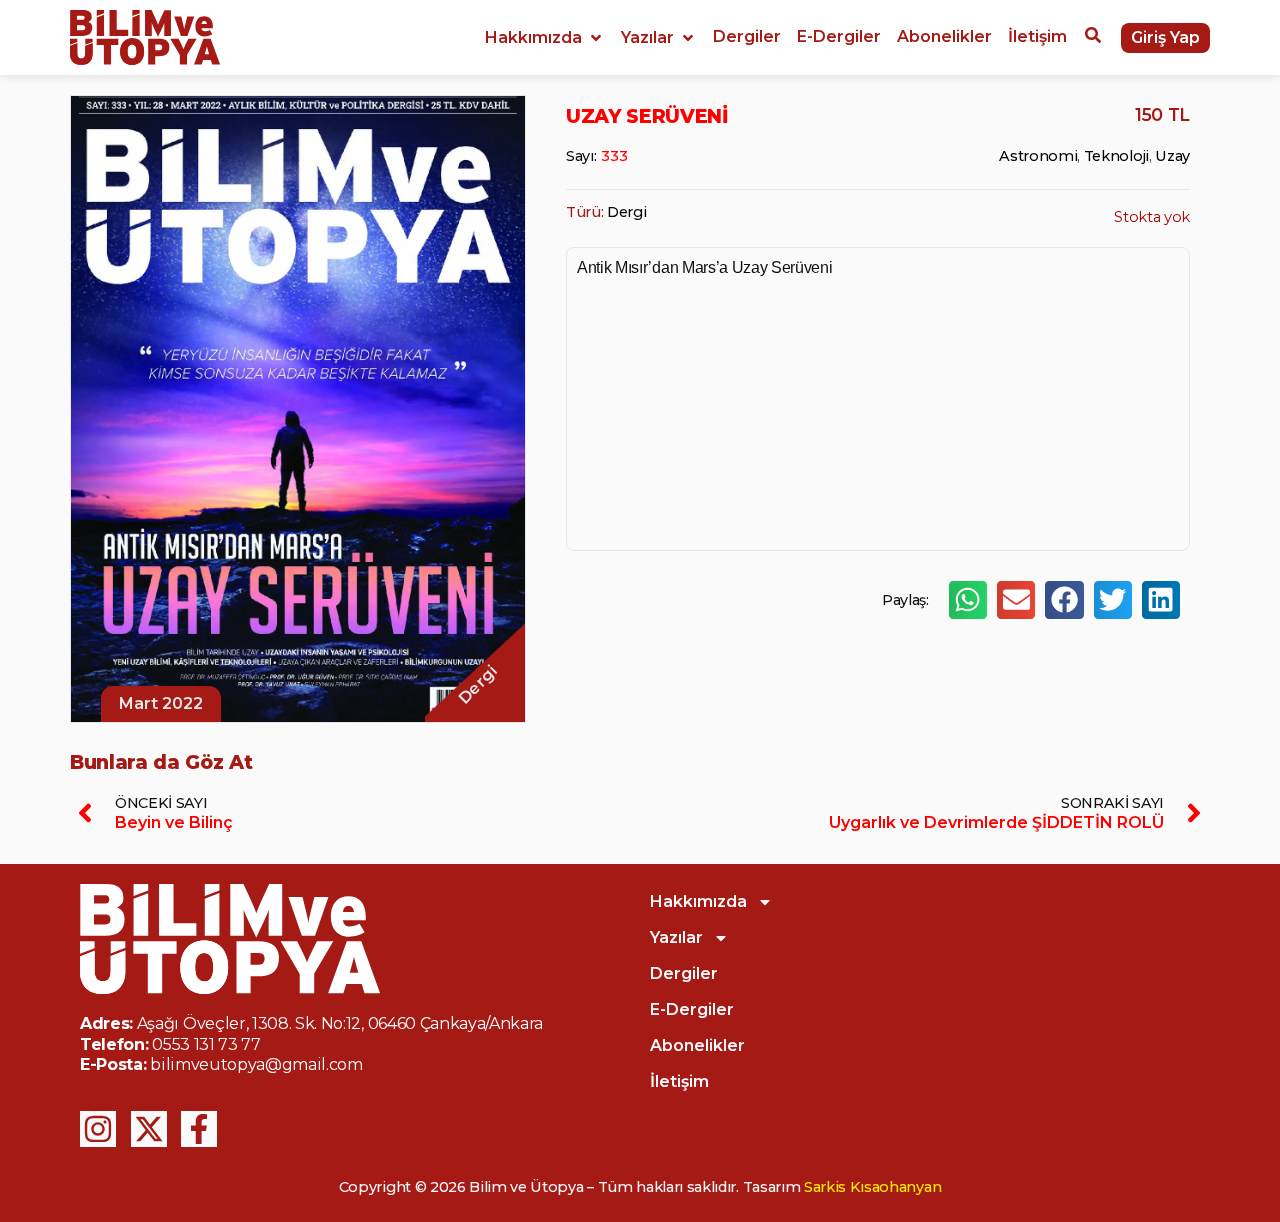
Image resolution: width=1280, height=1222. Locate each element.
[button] (545, 38)
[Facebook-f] (199, 1129)
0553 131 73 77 (206, 1044)
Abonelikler (697, 1045)
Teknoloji (1116, 156)
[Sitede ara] (1093, 38)
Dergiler (684, 973)
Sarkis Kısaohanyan (872, 1187)
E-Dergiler (692, 1009)
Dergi (626, 212)
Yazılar (676, 937)
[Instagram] (98, 1129)
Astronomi (1038, 156)
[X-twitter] (149, 1129)
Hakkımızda (698, 901)
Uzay (1172, 156)
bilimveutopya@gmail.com (256, 1064)
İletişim (679, 1081)
